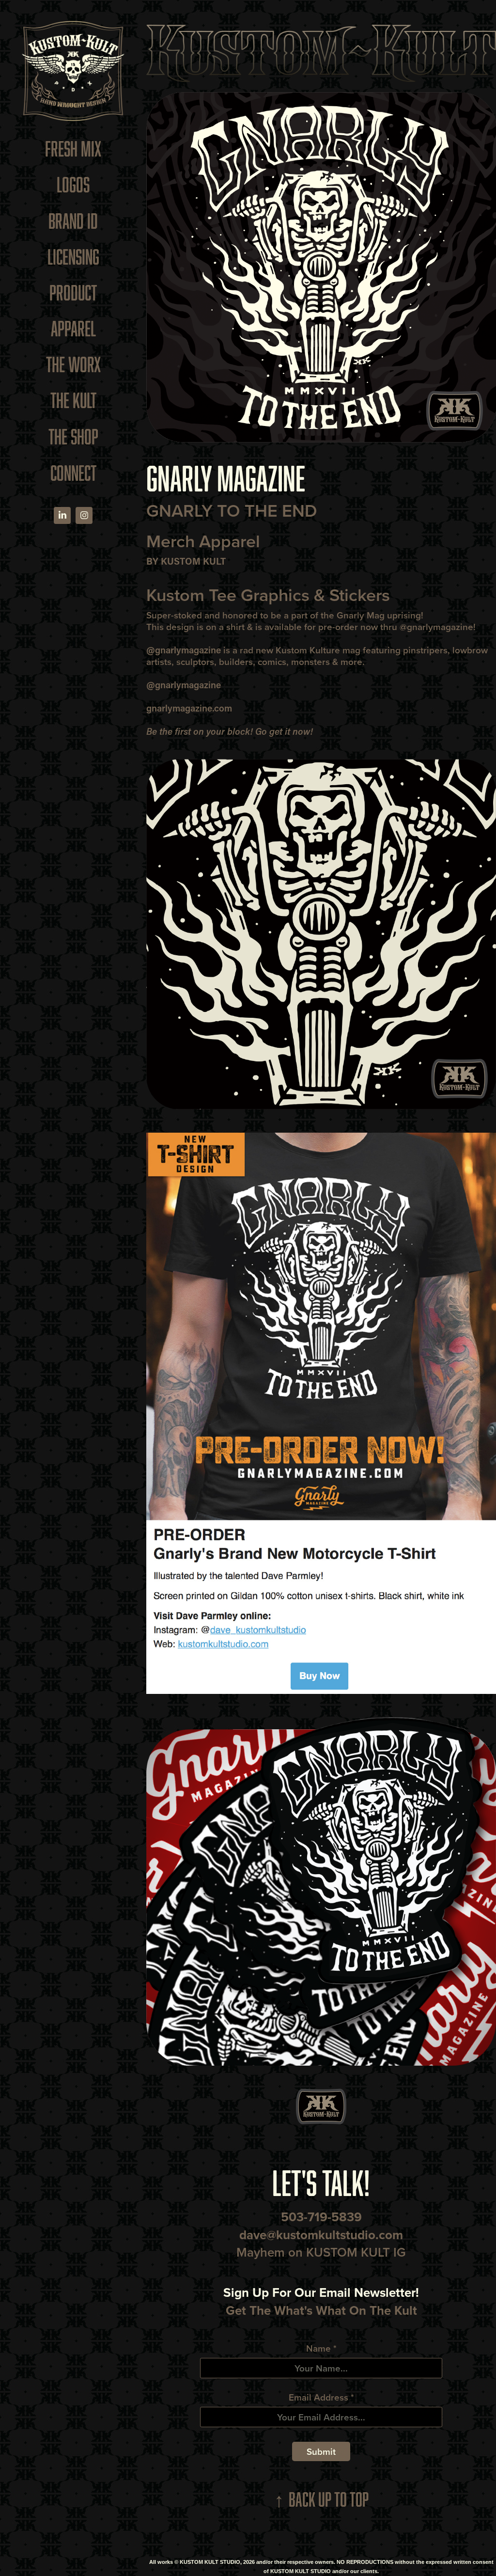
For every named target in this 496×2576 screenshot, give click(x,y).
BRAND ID (73, 221)
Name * (321, 2348)
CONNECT (73, 473)
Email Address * (321, 2397)
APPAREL (73, 328)
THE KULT (73, 400)
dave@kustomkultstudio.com (321, 2235)
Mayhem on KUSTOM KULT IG (321, 2252)
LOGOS (73, 184)
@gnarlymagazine (436, 627)
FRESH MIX (73, 149)
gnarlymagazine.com (189, 708)
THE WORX (73, 364)
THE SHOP (73, 436)
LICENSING (73, 257)
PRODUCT (73, 292)
